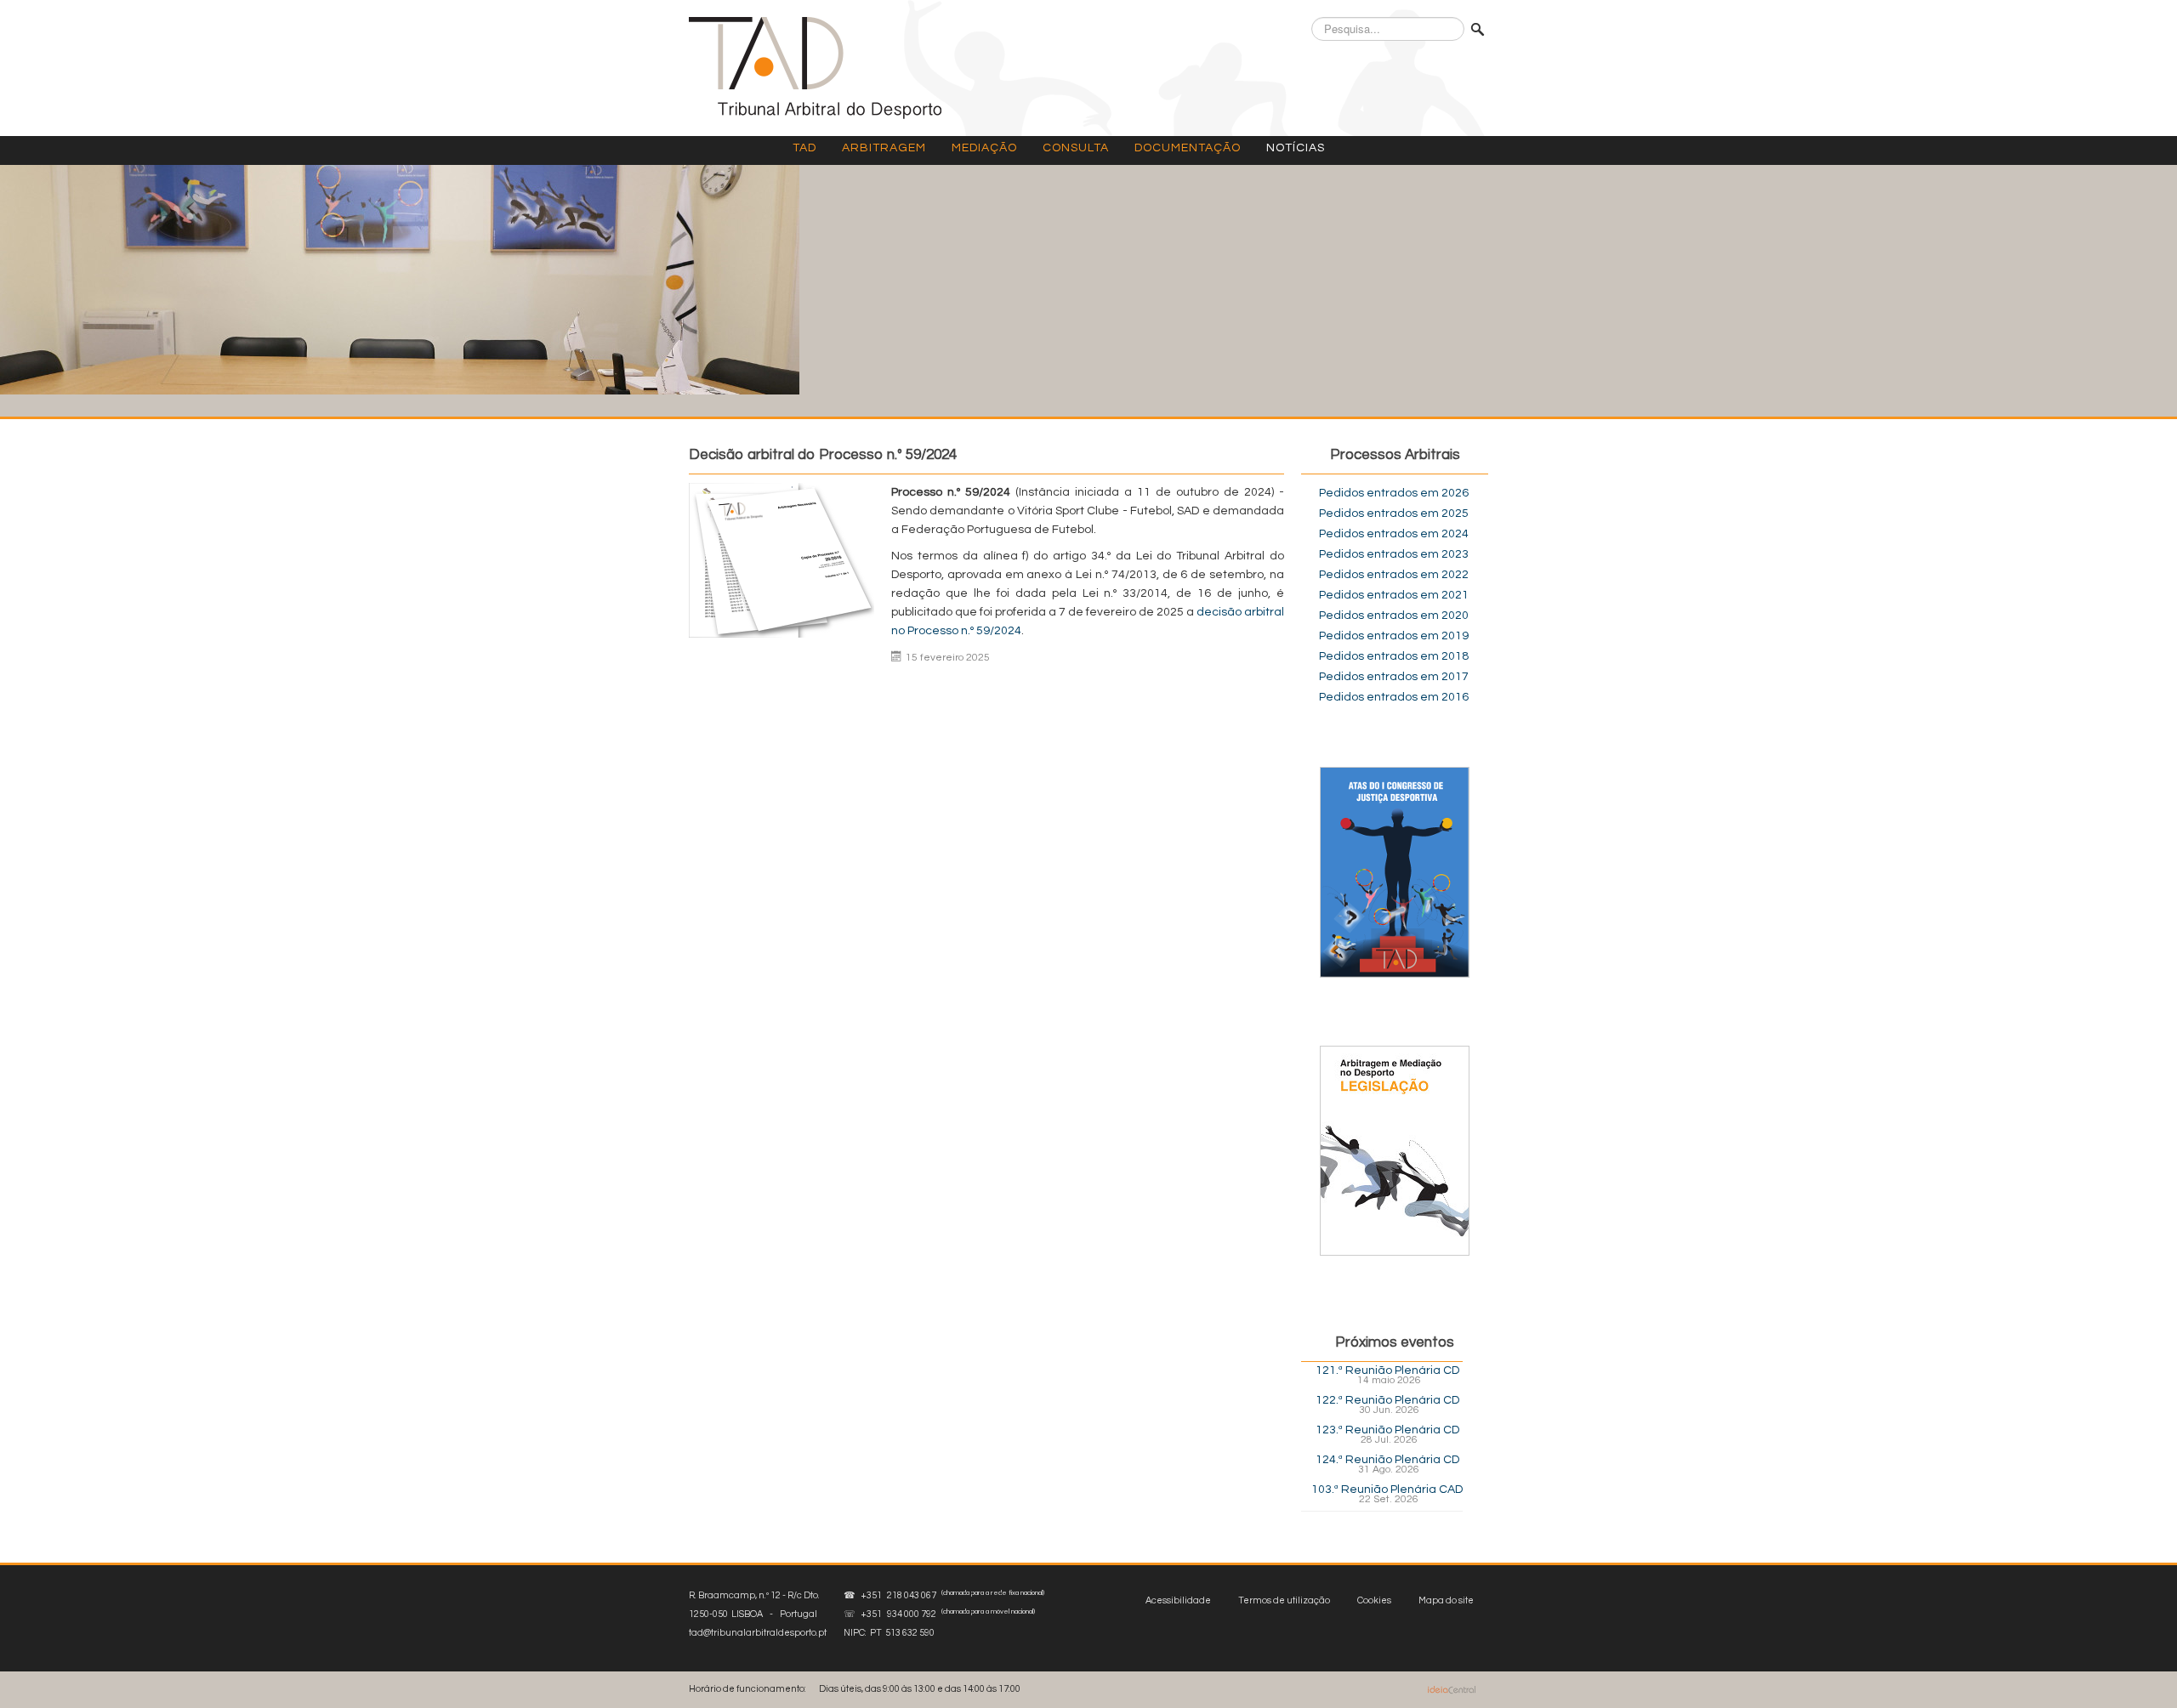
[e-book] (1395, 1150)
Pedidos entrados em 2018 (1394, 656)
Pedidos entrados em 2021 (1394, 595)
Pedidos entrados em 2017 (1394, 677)
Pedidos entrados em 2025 (1394, 514)
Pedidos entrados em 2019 (1394, 636)
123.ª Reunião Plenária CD (1387, 1430)
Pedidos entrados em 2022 (1394, 575)
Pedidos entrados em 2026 (1394, 493)
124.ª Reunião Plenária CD (1387, 1460)
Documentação (1188, 148)
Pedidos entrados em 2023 (1394, 554)
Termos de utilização (1284, 1600)
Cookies (1374, 1600)
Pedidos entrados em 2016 (1394, 697)
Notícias (1296, 148)
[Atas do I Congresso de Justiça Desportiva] (1395, 872)
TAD (804, 148)
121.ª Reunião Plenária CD (1387, 1370)
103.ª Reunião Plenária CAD (1387, 1490)
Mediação (984, 148)
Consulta (1076, 148)
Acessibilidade (1178, 1600)
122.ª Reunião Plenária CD (1387, 1400)
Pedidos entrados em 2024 (1394, 534)
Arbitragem (884, 148)
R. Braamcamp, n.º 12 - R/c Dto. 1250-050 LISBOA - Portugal (758, 1614)
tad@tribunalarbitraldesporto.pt (758, 1633)
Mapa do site (1446, 1600)
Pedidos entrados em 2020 (1394, 616)
